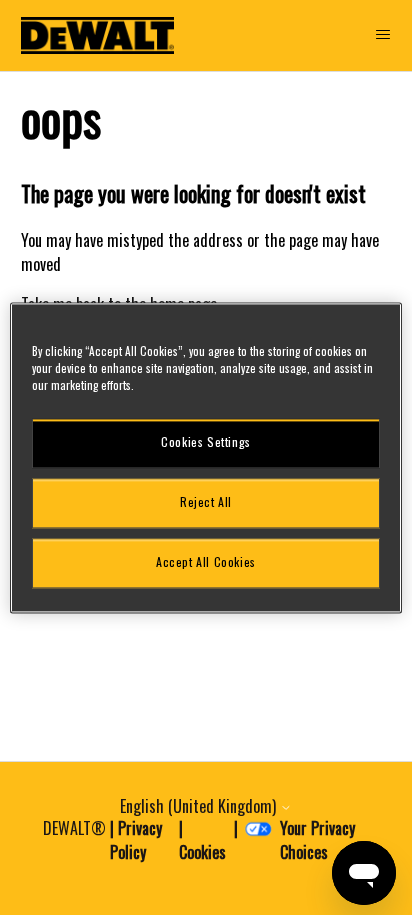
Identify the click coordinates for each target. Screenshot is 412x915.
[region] (205, 457)
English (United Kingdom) (200, 806)
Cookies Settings (206, 442)
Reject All (206, 502)
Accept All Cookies (206, 562)
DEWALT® (74, 828)
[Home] (98, 35)
